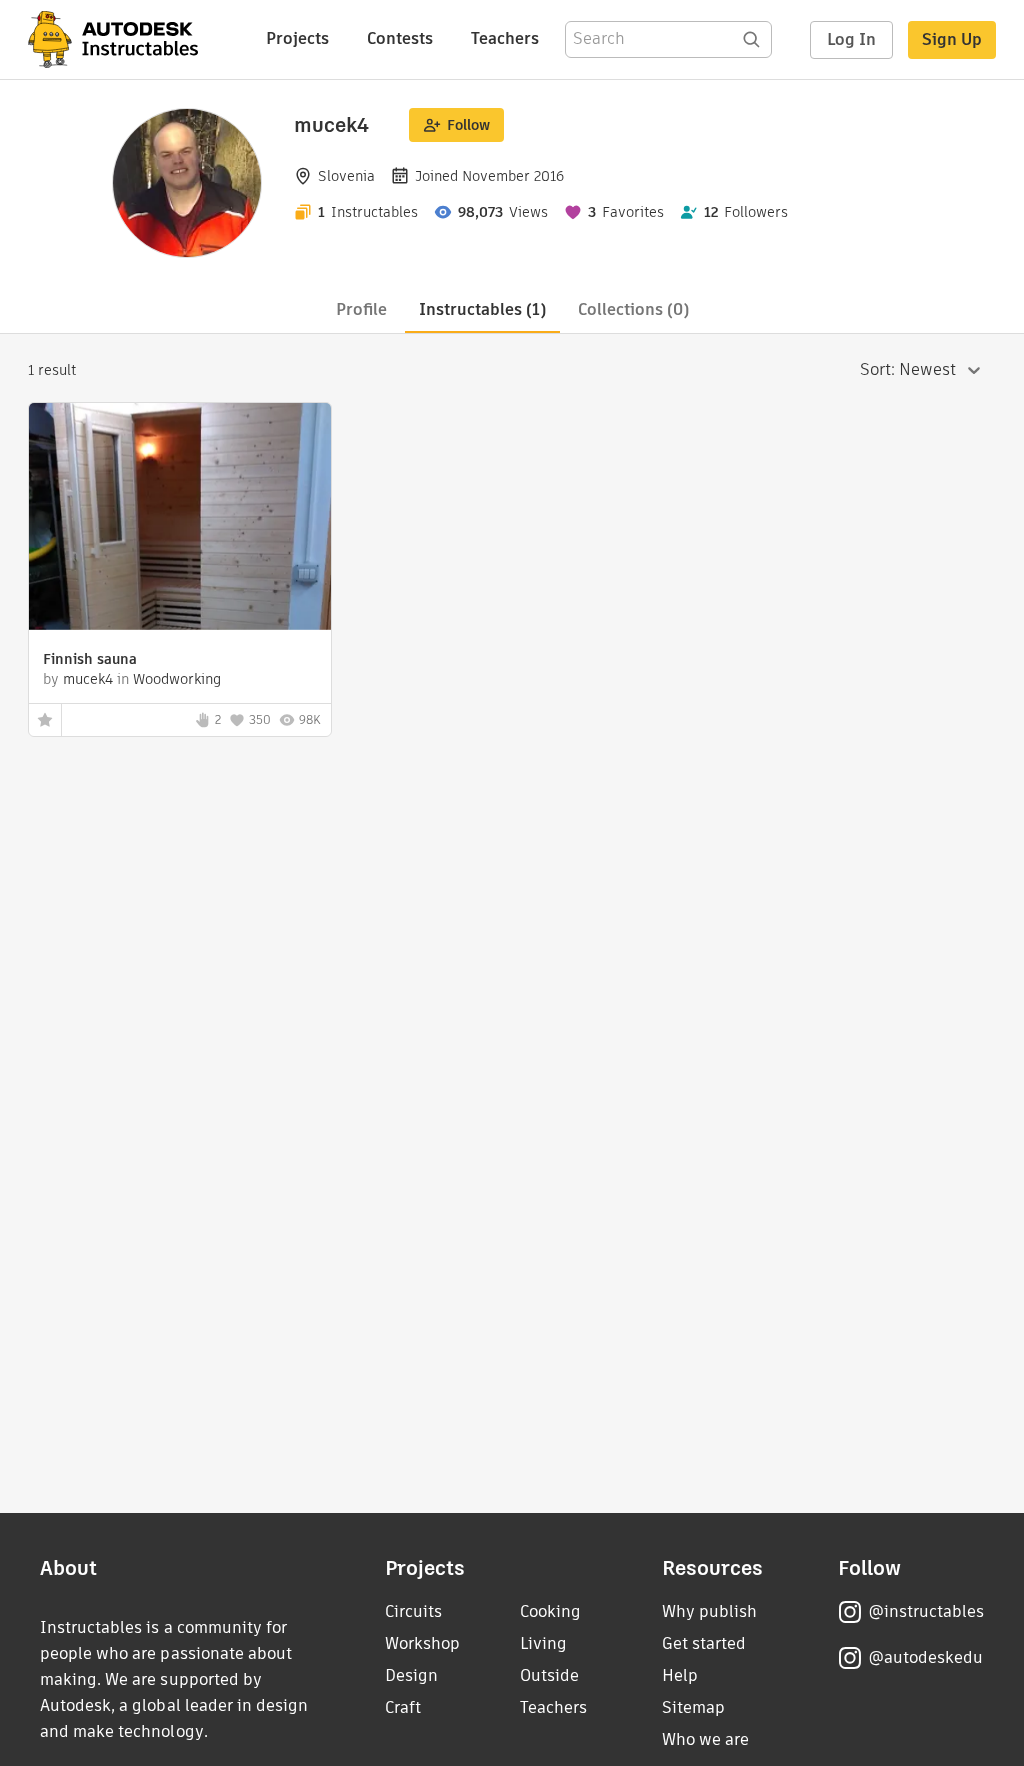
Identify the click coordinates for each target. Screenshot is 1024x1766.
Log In (851, 39)
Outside (549, 1675)
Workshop (422, 1643)
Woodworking (177, 679)
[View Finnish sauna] (180, 519)
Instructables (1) (482, 309)
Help (680, 1675)
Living (543, 1643)
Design (411, 1675)
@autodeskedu (925, 1657)
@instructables (926, 1611)
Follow (468, 125)
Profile (361, 309)
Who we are (705, 1739)
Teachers (505, 38)
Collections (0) (633, 309)
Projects (297, 38)
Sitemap (693, 1707)
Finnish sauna (90, 659)
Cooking (550, 1611)
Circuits (413, 1611)
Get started (704, 1643)
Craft (403, 1707)
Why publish (709, 1611)
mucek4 (88, 679)
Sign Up (952, 39)
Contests (400, 38)
